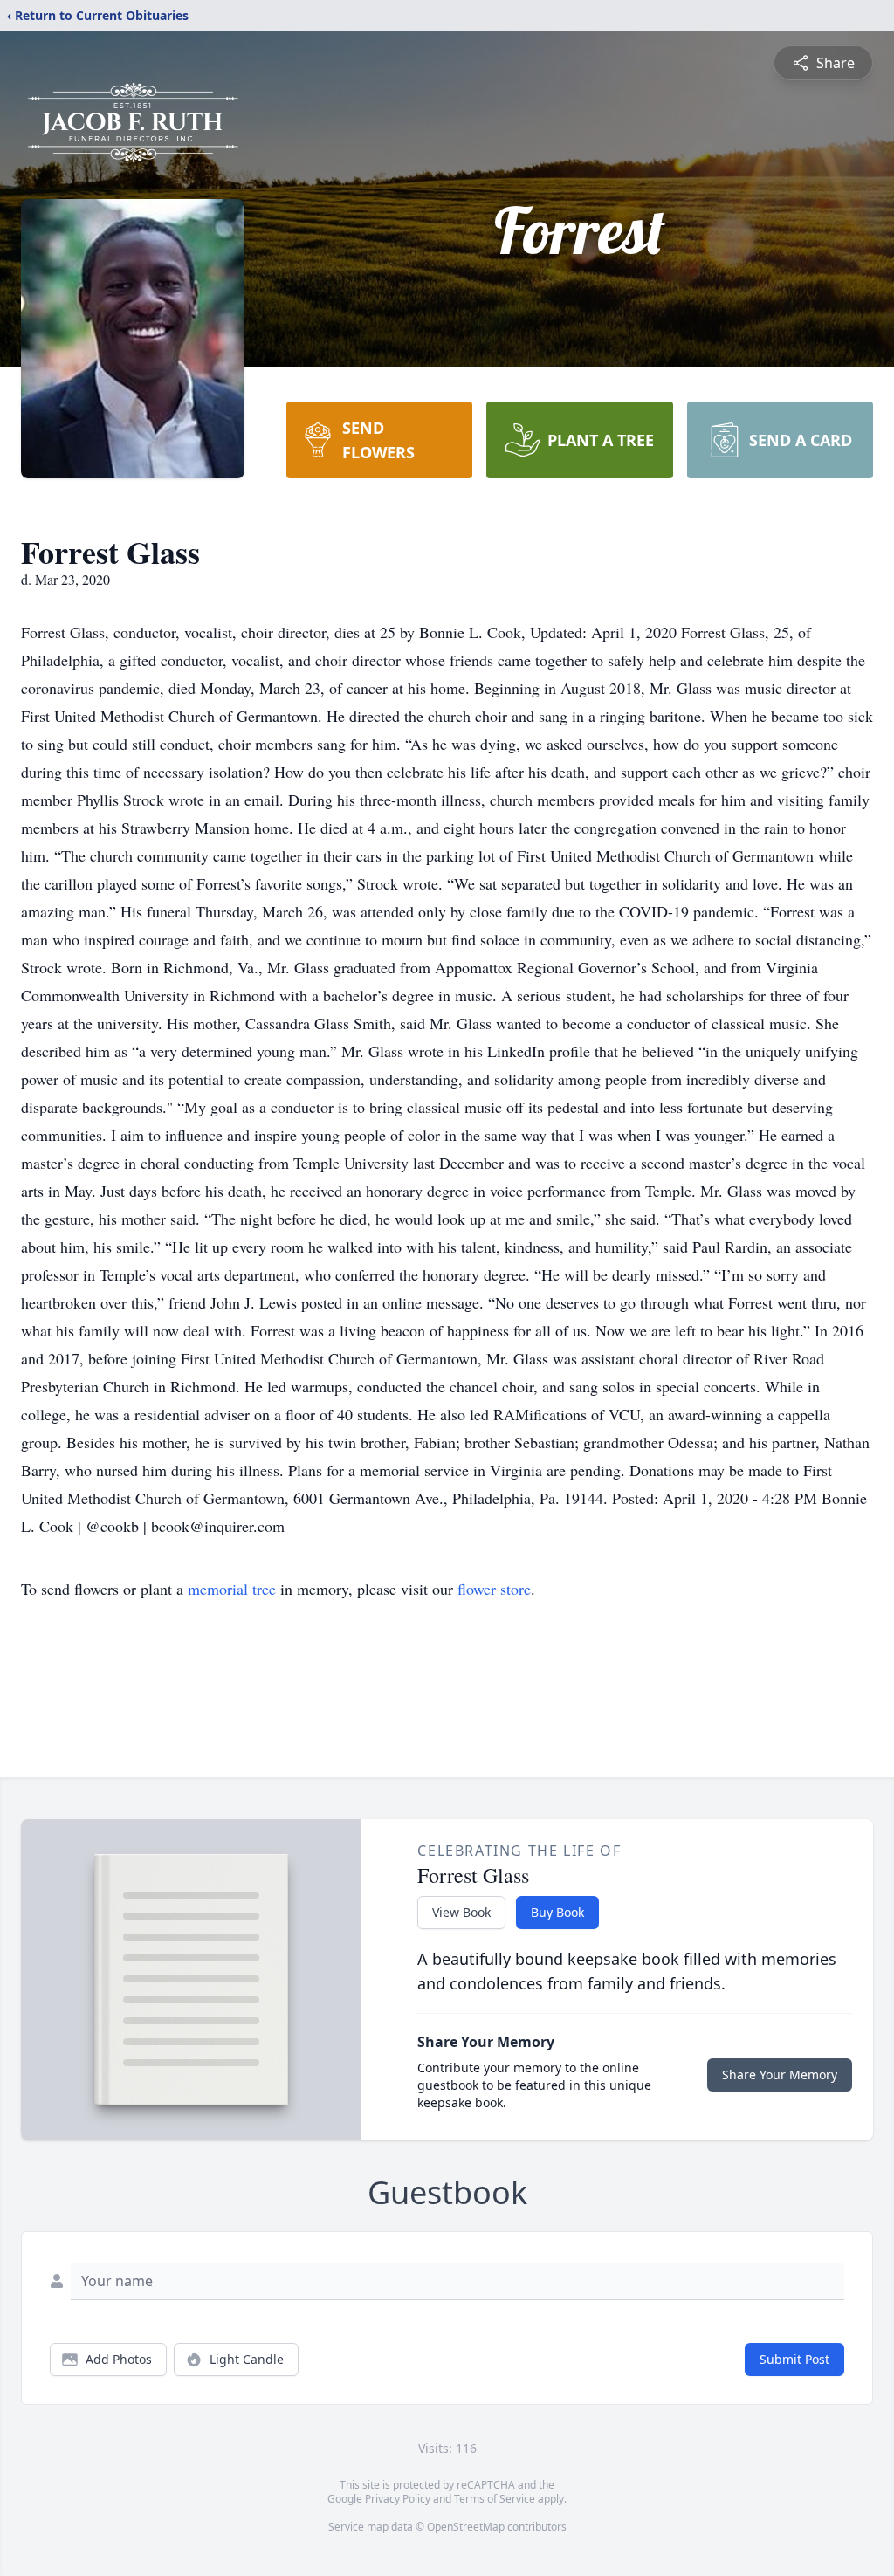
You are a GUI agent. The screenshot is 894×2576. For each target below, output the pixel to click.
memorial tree (232, 1589)
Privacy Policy (398, 2499)
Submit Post (794, 2359)
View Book (461, 1912)
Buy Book (557, 1912)
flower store (494, 1589)
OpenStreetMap (466, 2527)
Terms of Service (495, 2499)
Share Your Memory (780, 2075)
